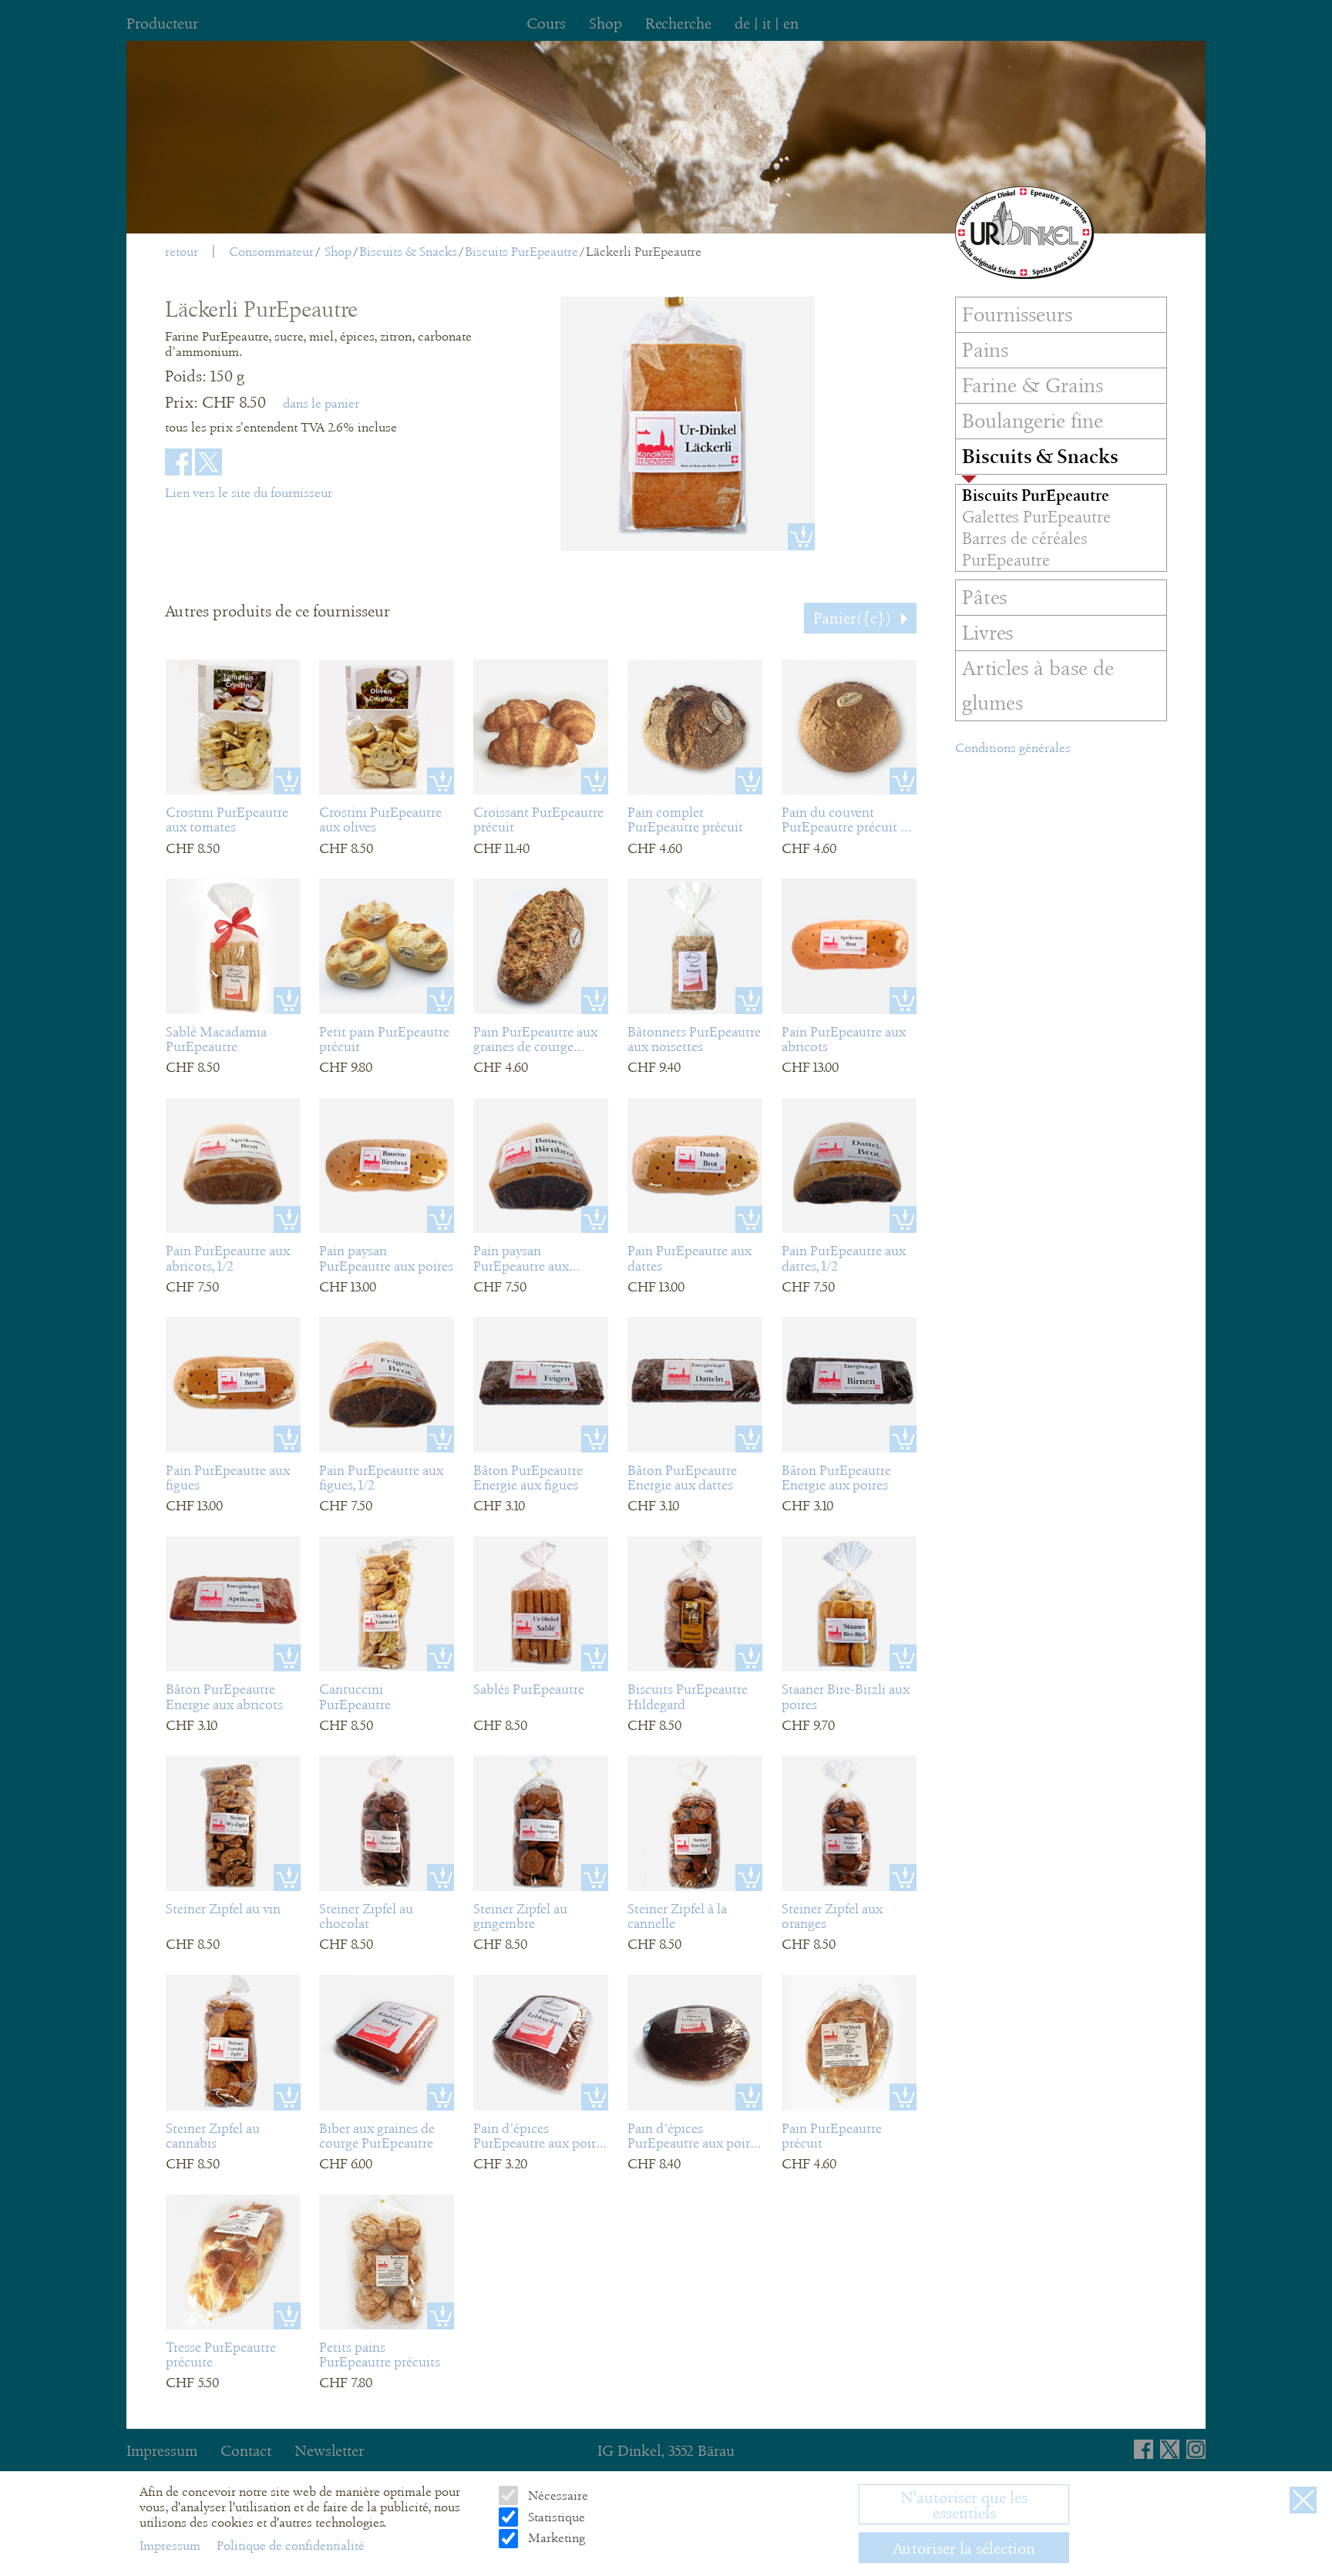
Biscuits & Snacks (408, 252)
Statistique (555, 2517)
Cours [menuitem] (546, 24)
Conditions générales (1013, 748)
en (791, 24)
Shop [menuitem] (605, 24)
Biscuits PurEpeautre (521, 252)
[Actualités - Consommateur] (1024, 233)
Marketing (555, 2538)
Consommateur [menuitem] (271, 252)
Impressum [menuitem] (162, 2451)
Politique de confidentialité (291, 2546)
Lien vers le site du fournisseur (249, 493)
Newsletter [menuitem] (329, 2451)
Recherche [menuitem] (678, 24)
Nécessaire (556, 2495)
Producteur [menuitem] (162, 24)
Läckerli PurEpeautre (644, 252)
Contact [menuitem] (246, 2451)
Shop (338, 252)
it (767, 24)
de (742, 24)
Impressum (172, 2546)
